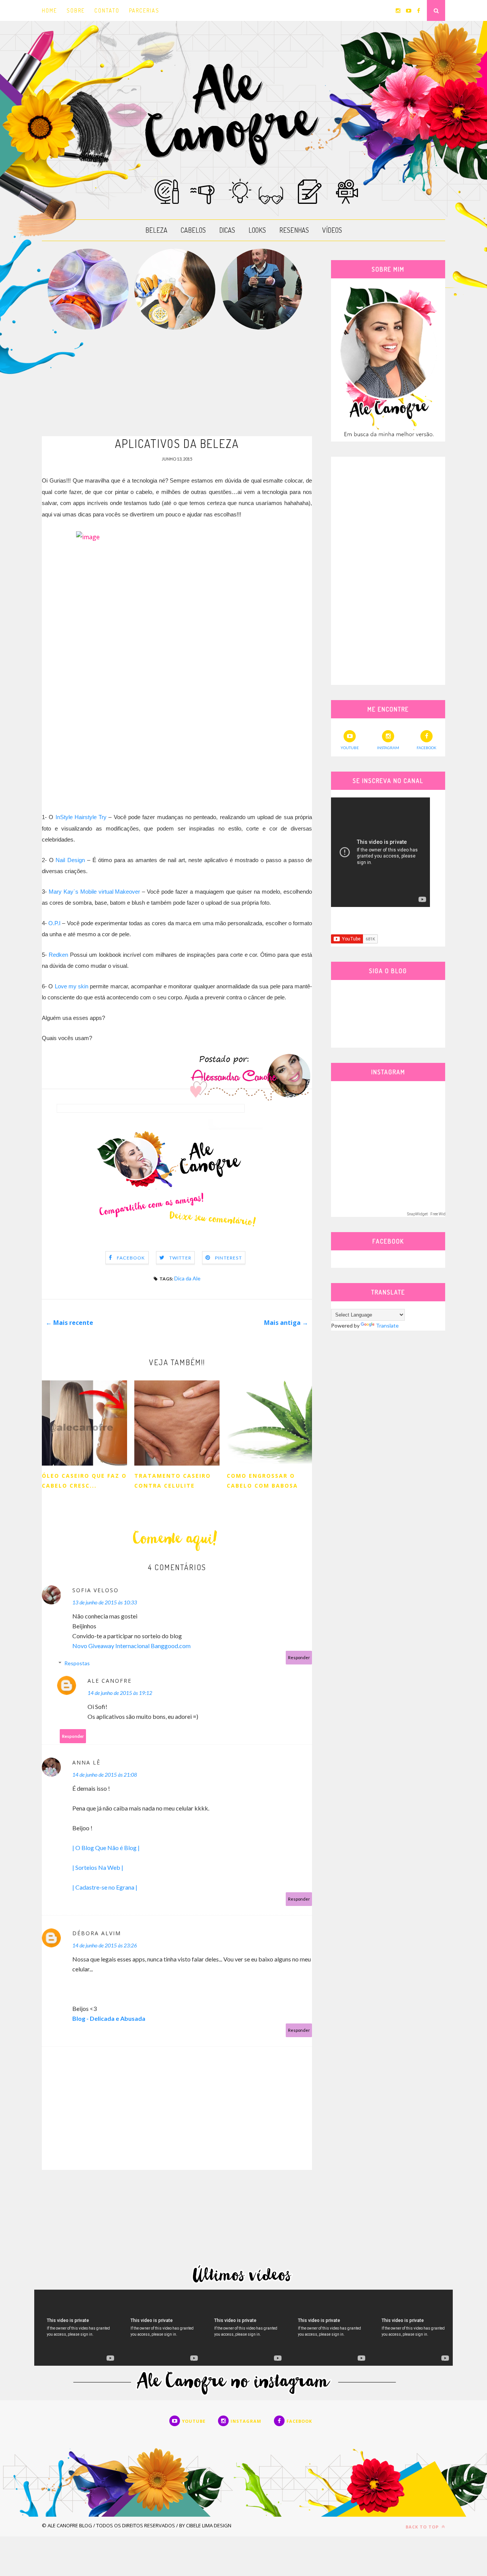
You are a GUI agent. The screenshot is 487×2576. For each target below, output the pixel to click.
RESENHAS (294, 230)
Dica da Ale (187, 1278)
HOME (49, 10)
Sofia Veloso (95, 1590)
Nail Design (70, 860)
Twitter (180, 1258)
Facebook (131, 1258)
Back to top (423, 2527)
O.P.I (54, 923)
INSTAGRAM (388, 748)
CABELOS (193, 230)
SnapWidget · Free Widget (429, 1214)
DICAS (227, 230)
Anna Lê (86, 1762)
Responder (299, 1657)
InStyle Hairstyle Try (81, 817)
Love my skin (72, 986)
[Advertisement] (177, 383)
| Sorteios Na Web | (98, 1867)
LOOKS (257, 230)
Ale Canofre (110, 1681)
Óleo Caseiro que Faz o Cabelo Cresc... (84, 1481)
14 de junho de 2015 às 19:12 (120, 1693)
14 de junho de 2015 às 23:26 (105, 1945)
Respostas (77, 1663)
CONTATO (107, 10)
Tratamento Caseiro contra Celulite (173, 1481)
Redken (58, 955)
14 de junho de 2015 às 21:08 (105, 1775)
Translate (387, 1325)
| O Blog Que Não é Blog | (106, 1848)
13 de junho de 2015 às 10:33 (105, 1602)
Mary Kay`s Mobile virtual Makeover (95, 892)
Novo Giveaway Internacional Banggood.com (131, 1646)
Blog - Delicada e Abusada (109, 2018)
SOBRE (76, 10)
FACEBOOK (427, 748)
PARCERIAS (144, 10)
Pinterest (228, 1258)
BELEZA (156, 230)
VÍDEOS (332, 230)
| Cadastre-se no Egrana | (105, 1887)
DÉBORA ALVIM (97, 1933)
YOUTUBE (350, 748)
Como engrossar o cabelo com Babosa (262, 1481)
